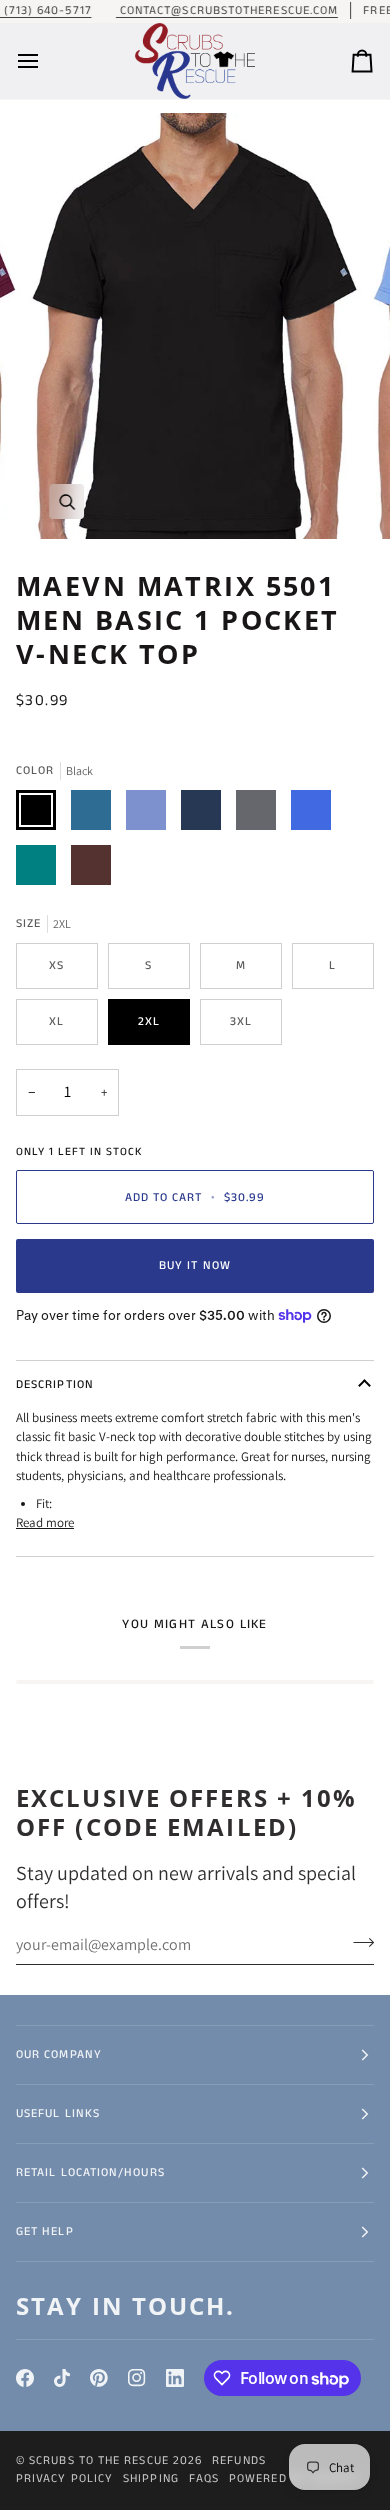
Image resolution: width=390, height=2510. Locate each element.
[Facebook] (25, 2378)
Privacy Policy (64, 2478)
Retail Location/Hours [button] (90, 2172)
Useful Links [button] (58, 2113)
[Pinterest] (99, 2378)
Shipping (151, 2478)
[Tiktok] (62, 2378)
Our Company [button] (59, 2054)
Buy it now (195, 1265)
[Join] (357, 1942)
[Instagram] (137, 2378)
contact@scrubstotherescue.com (227, 10)
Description (55, 1384)
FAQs (204, 2478)
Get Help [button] (45, 2231)
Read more (45, 1522)
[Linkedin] (175, 2378)
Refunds (239, 2460)
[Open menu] (46, 61)
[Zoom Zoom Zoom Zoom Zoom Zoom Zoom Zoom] (195, 326)
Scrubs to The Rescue (99, 2460)
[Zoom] (66, 501)
